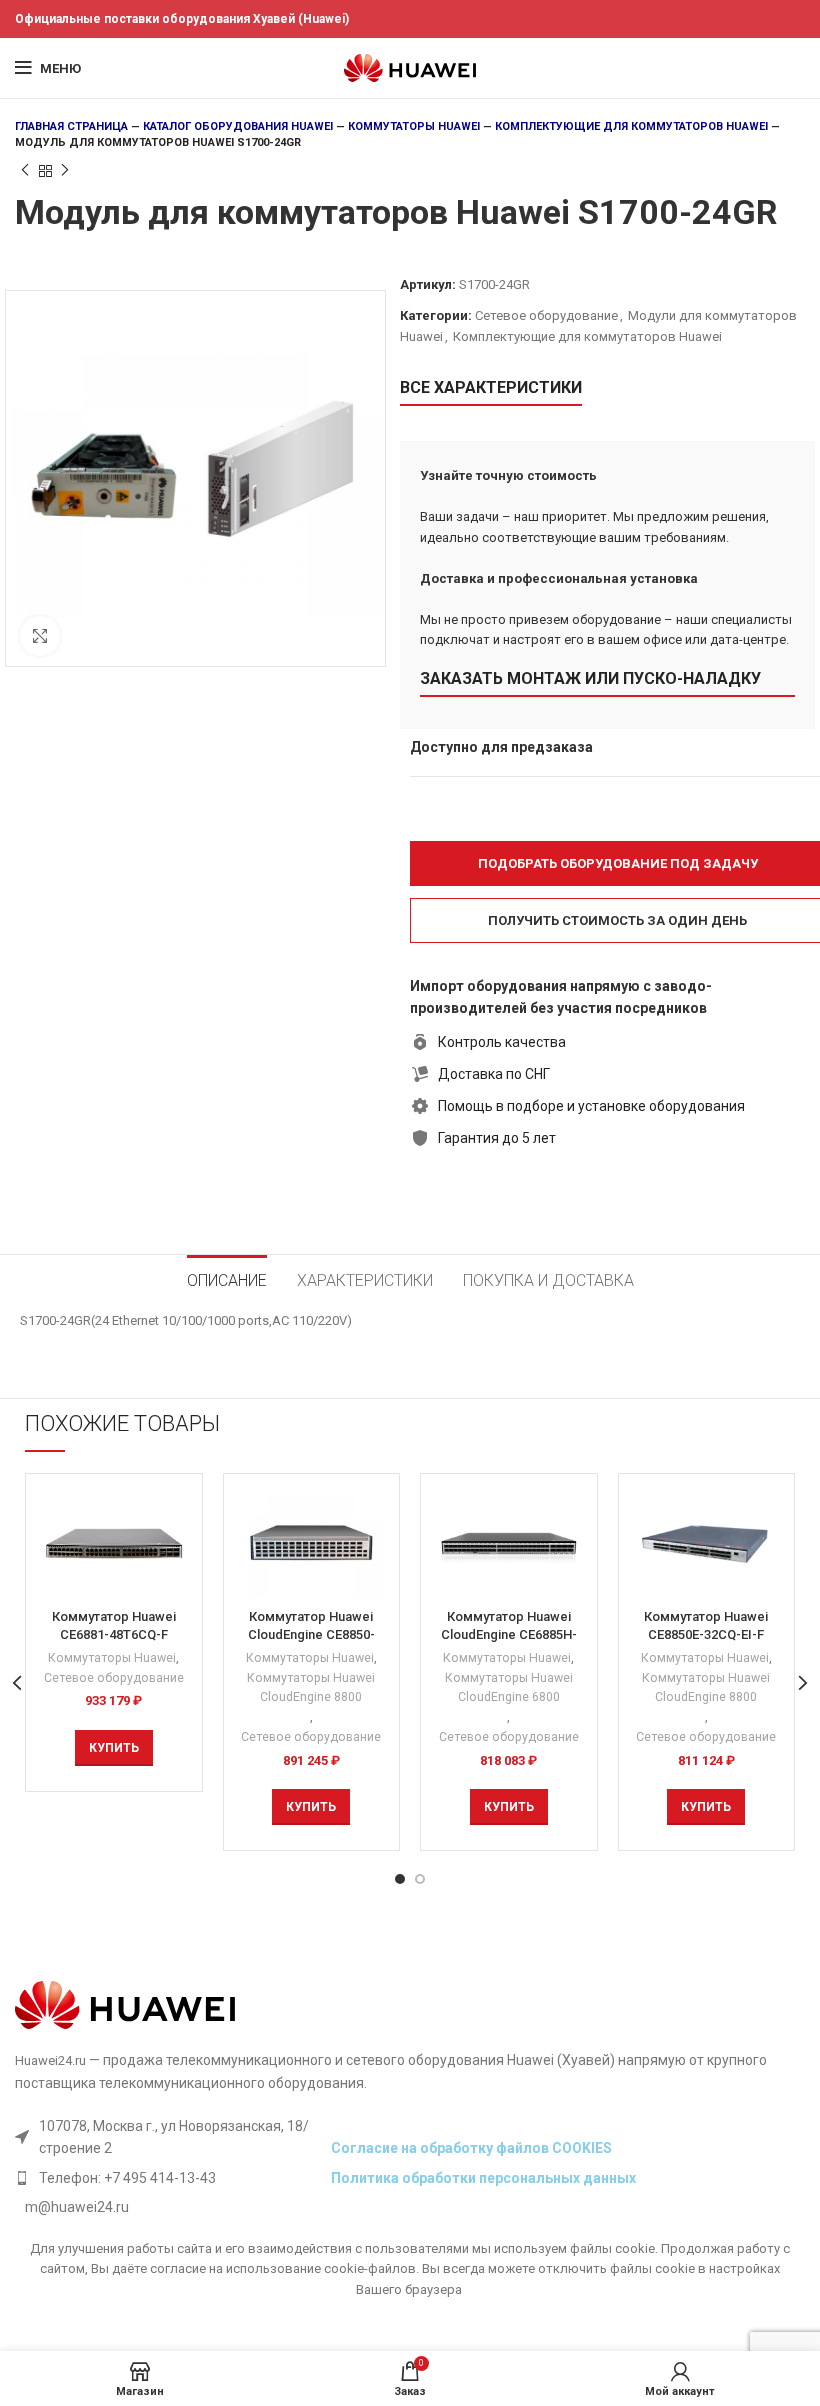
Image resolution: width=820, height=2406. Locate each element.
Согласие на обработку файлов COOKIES (471, 2148)
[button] (114, 1748)
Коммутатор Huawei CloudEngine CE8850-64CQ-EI (311, 1634)
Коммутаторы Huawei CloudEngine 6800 (509, 1688)
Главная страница (71, 126)
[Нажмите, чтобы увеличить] (40, 636)
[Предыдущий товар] (25, 171)
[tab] (227, 1278)
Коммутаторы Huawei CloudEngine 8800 (311, 1688)
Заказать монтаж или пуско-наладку (590, 678)
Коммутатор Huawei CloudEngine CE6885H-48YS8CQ (509, 1634)
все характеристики (491, 387)
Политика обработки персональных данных (483, 2178)
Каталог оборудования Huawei (238, 126)
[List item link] (168, 2178)
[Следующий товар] (65, 171)
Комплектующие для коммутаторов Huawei (631, 126)
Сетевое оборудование (546, 315)
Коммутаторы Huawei (414, 126)
